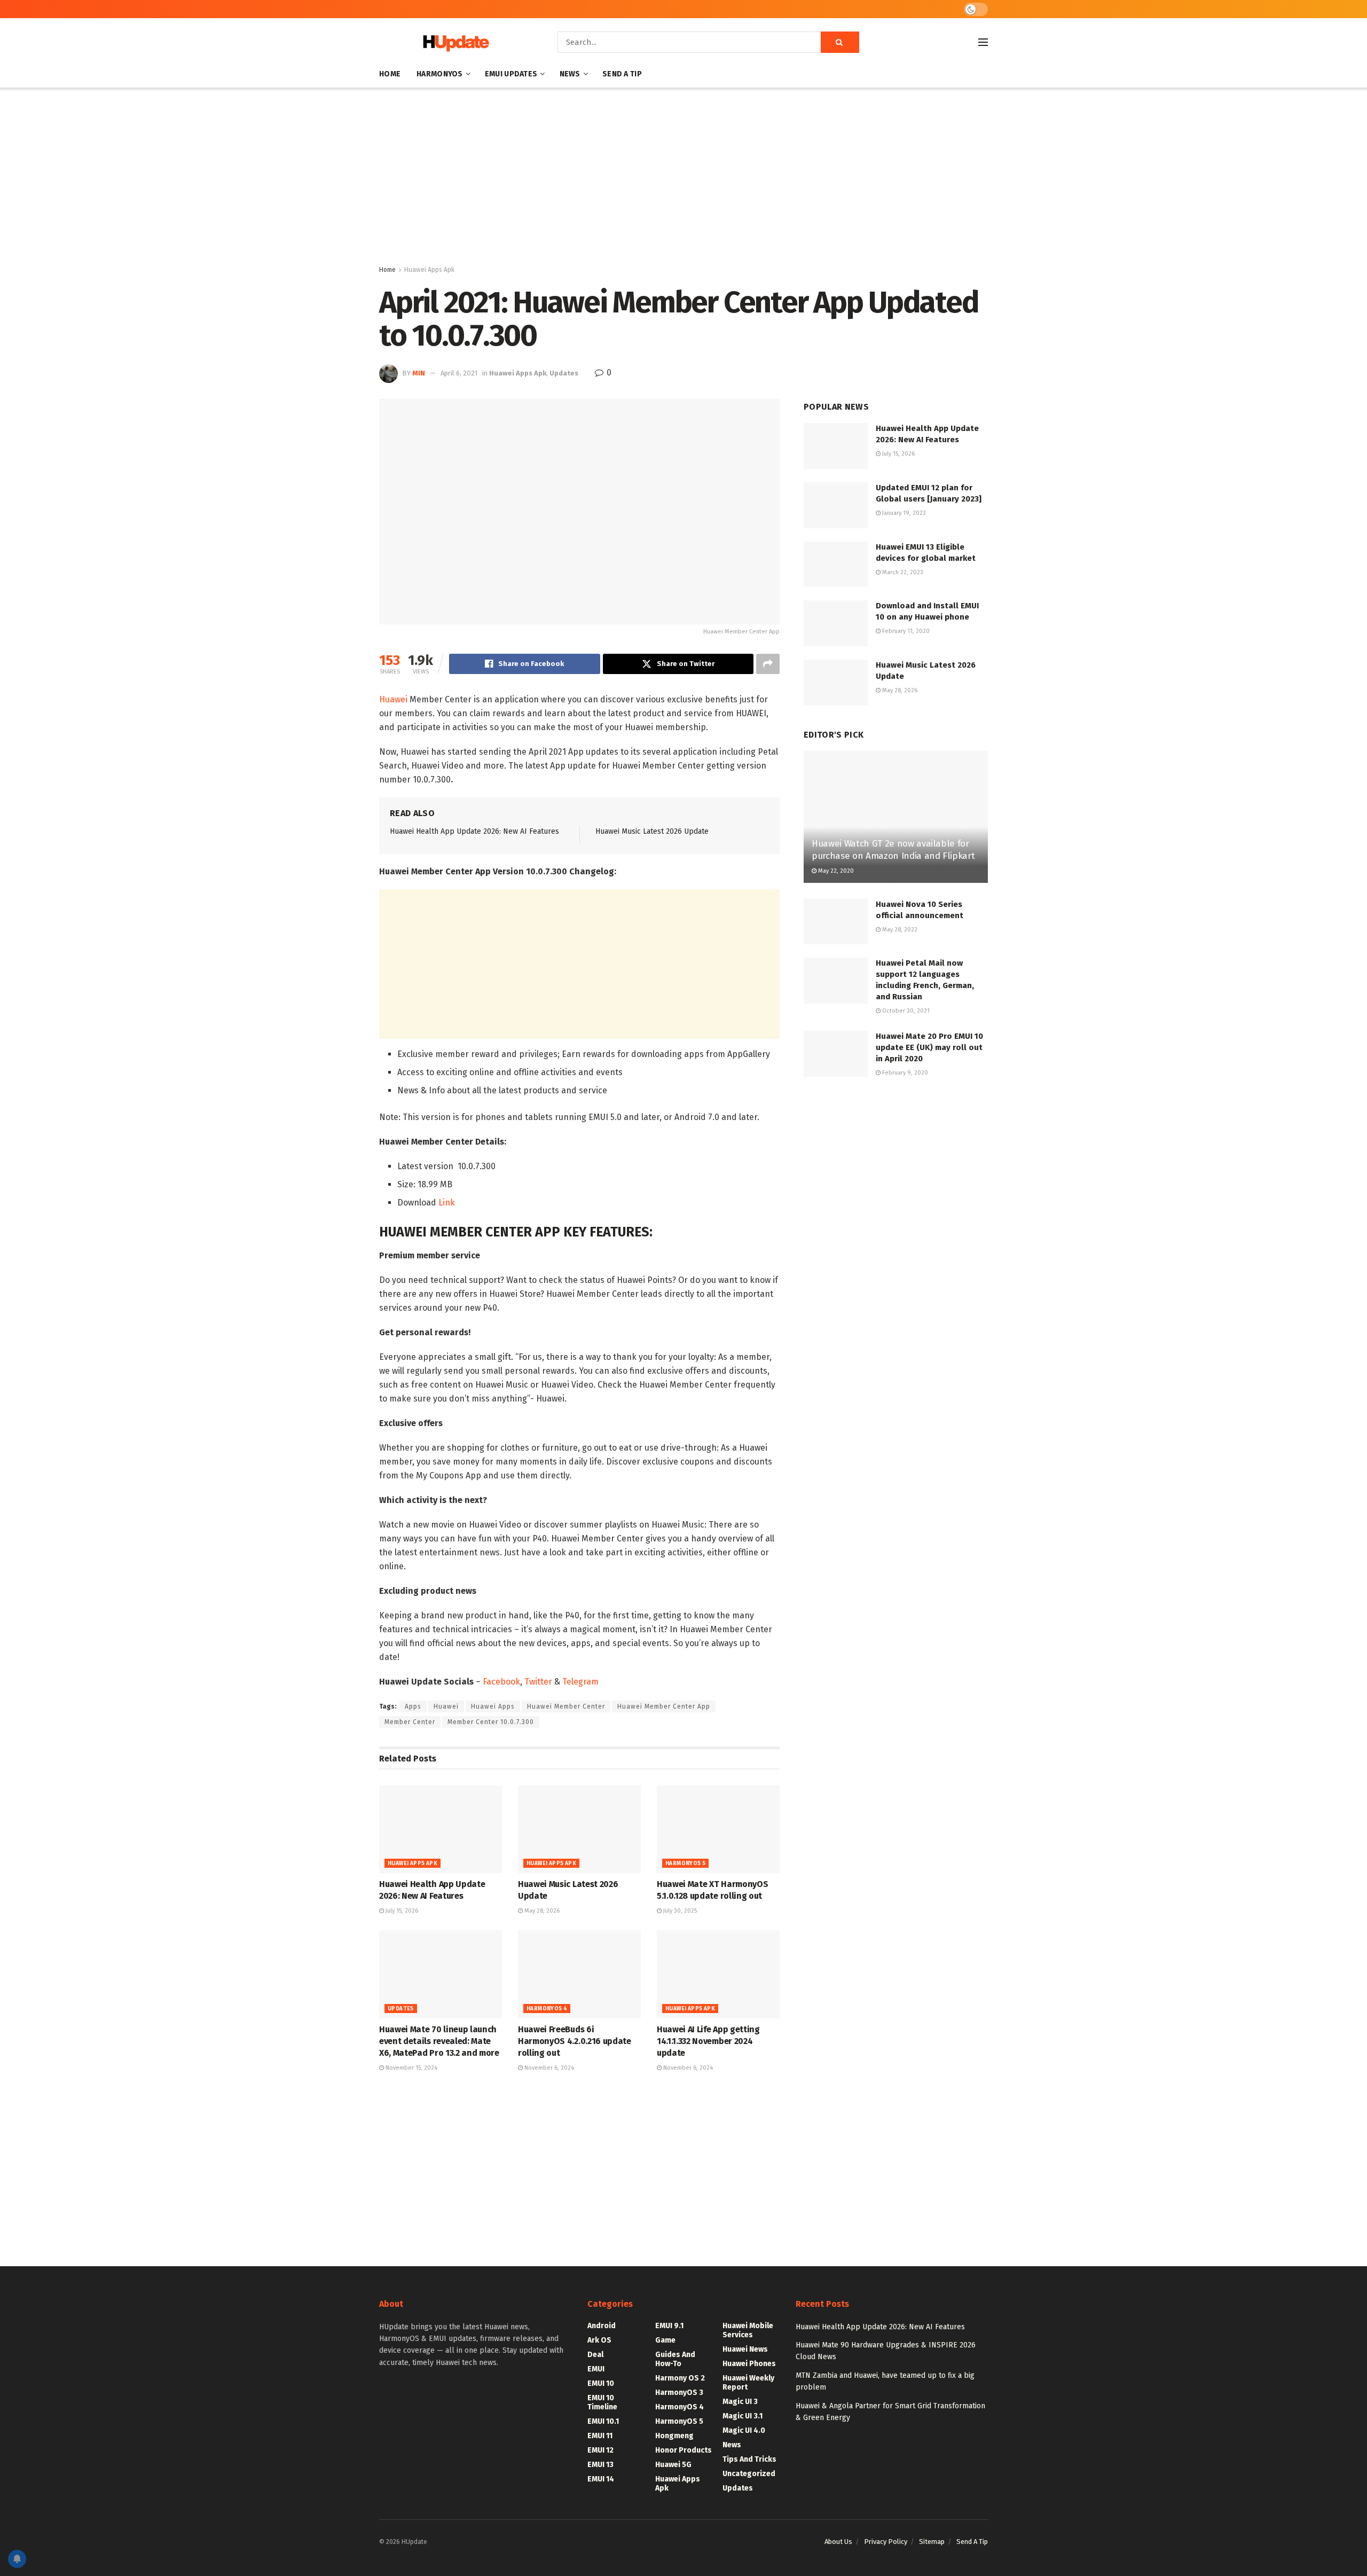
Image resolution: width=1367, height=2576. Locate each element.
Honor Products (683, 2450)
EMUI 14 (601, 2479)
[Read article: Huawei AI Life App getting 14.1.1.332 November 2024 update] (718, 1974)
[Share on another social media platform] (768, 664)
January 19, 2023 (903, 513)
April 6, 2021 (459, 373)
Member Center (410, 1722)
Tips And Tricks (749, 2459)
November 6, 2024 (548, 2068)
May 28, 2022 (899, 930)
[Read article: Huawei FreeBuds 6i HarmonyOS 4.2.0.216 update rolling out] (579, 1974)
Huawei (393, 699)
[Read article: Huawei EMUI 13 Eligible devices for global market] (836, 565)
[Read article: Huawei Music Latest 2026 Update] (579, 1829)
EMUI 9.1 (669, 2326)
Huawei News (745, 2349)
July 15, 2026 (401, 1911)
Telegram (580, 1682)
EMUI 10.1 (603, 2421)
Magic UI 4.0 (744, 2430)
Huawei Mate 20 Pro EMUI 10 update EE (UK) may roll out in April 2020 (929, 1047)
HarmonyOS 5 (685, 1864)
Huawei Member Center (566, 1706)
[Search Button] (840, 42)
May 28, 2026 (541, 1911)
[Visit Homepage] (453, 42)
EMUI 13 (600, 2465)
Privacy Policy (886, 2542)
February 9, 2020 (904, 1073)
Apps (413, 1706)
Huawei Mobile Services (748, 2330)
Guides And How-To (675, 2359)
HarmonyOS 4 (547, 2009)
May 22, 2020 (835, 871)
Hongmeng (674, 2436)
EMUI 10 (601, 2383)
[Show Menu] (983, 42)
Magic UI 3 (740, 2402)
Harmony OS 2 (680, 2378)
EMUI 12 (600, 2450)
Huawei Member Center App (664, 1706)
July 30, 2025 (679, 1911)
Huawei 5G (673, 2465)
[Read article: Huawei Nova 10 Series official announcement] (836, 922)
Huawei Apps (493, 1706)
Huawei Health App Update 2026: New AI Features (474, 831)
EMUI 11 (600, 2436)
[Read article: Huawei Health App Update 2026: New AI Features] (441, 1829)
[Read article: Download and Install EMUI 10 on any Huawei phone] (836, 623)
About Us (838, 2542)
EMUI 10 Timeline (602, 2402)
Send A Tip (622, 74)
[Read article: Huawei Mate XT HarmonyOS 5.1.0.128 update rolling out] (718, 1829)
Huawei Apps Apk (429, 270)
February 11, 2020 (905, 631)
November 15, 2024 (411, 2068)
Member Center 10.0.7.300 (491, 1722)
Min (419, 373)
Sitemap (932, 2542)
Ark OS (599, 2340)
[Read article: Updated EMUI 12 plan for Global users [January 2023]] (836, 505)
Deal (595, 2355)
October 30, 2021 (905, 1011)
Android (602, 2326)
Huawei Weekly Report (748, 2383)
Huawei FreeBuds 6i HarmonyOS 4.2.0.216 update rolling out (575, 2041)
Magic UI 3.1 (743, 2416)
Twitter (538, 1682)
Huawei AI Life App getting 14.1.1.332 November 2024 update (708, 2041)
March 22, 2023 (902, 572)
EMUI (596, 2369)
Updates (564, 373)
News (570, 74)
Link (447, 1203)
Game (665, 2340)
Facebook (501, 1682)
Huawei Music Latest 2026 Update (652, 831)
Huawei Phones (749, 2364)
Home (390, 74)
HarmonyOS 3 (679, 2393)
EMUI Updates (511, 74)
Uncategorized (749, 2474)
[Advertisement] (683, 178)
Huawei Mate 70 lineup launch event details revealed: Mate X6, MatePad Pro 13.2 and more (439, 2041)
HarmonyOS (440, 74)
